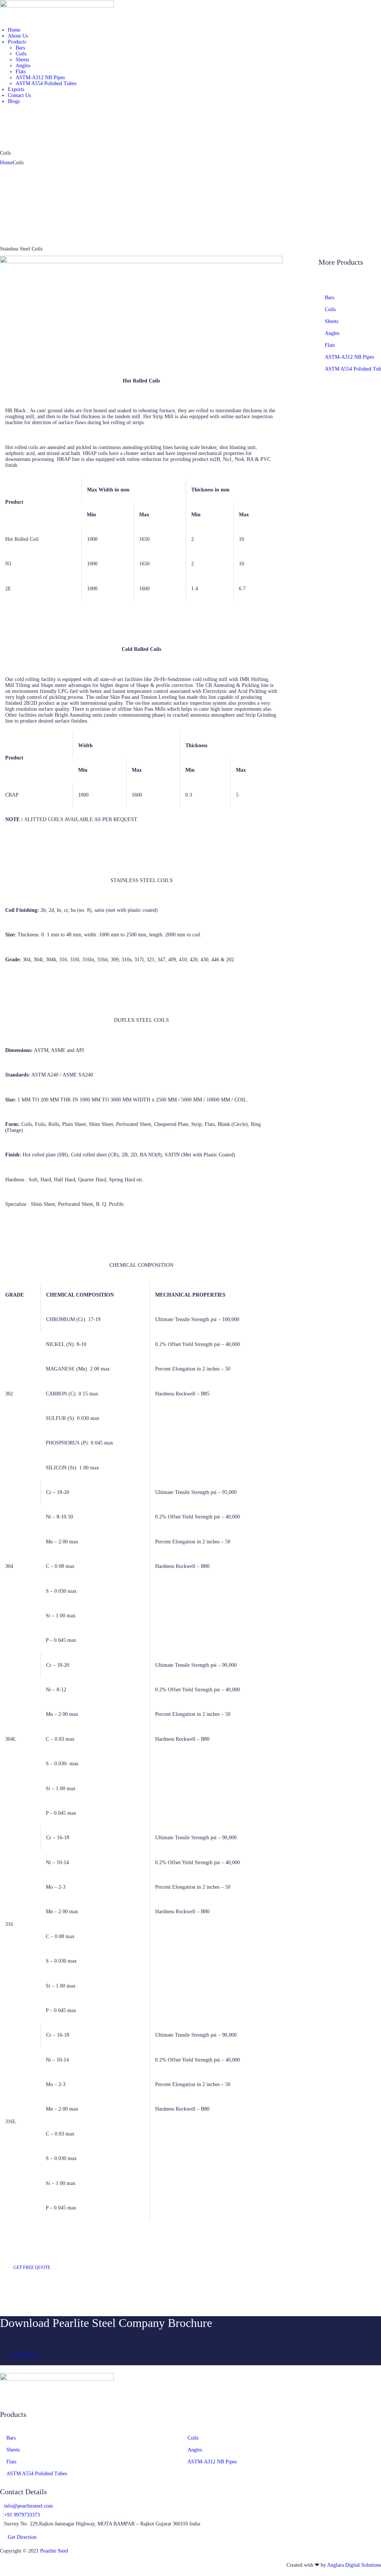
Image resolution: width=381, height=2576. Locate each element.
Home (6, 163)
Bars (329, 298)
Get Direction (22, 2537)
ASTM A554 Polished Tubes (37, 2474)
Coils (330, 309)
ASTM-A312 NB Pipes (349, 357)
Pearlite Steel (54, 2551)
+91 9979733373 (22, 2515)
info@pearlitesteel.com (28, 2506)
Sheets (332, 321)
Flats (330, 345)
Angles (332, 333)
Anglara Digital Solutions (354, 2565)
